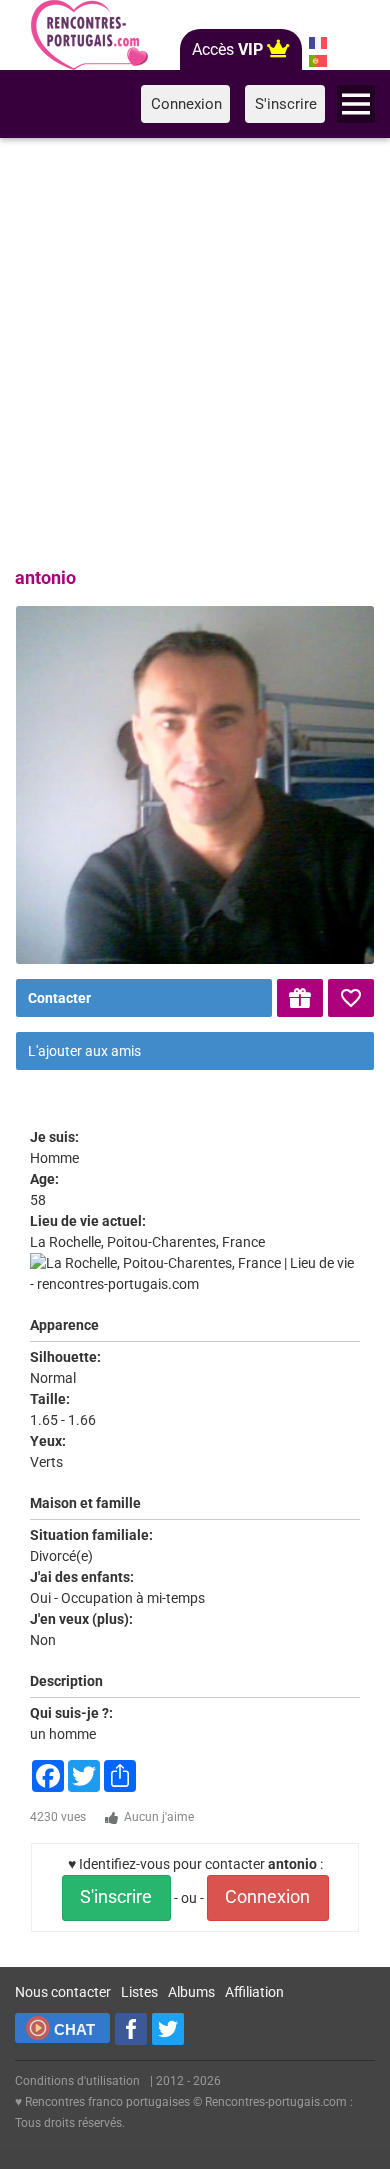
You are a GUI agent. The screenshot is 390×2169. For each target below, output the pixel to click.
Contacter (59, 998)
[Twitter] (168, 2029)
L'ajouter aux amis (84, 1051)
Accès (227, 49)
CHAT (74, 2029)
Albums (191, 1992)
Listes (139, 1992)
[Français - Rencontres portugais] (317, 43)
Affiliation (254, 1992)
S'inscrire (116, 1897)
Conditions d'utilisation (77, 2081)
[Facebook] (131, 2029)
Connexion (267, 1897)
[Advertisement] (195, 349)
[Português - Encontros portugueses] (317, 61)
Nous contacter (63, 1992)
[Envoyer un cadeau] (300, 998)
